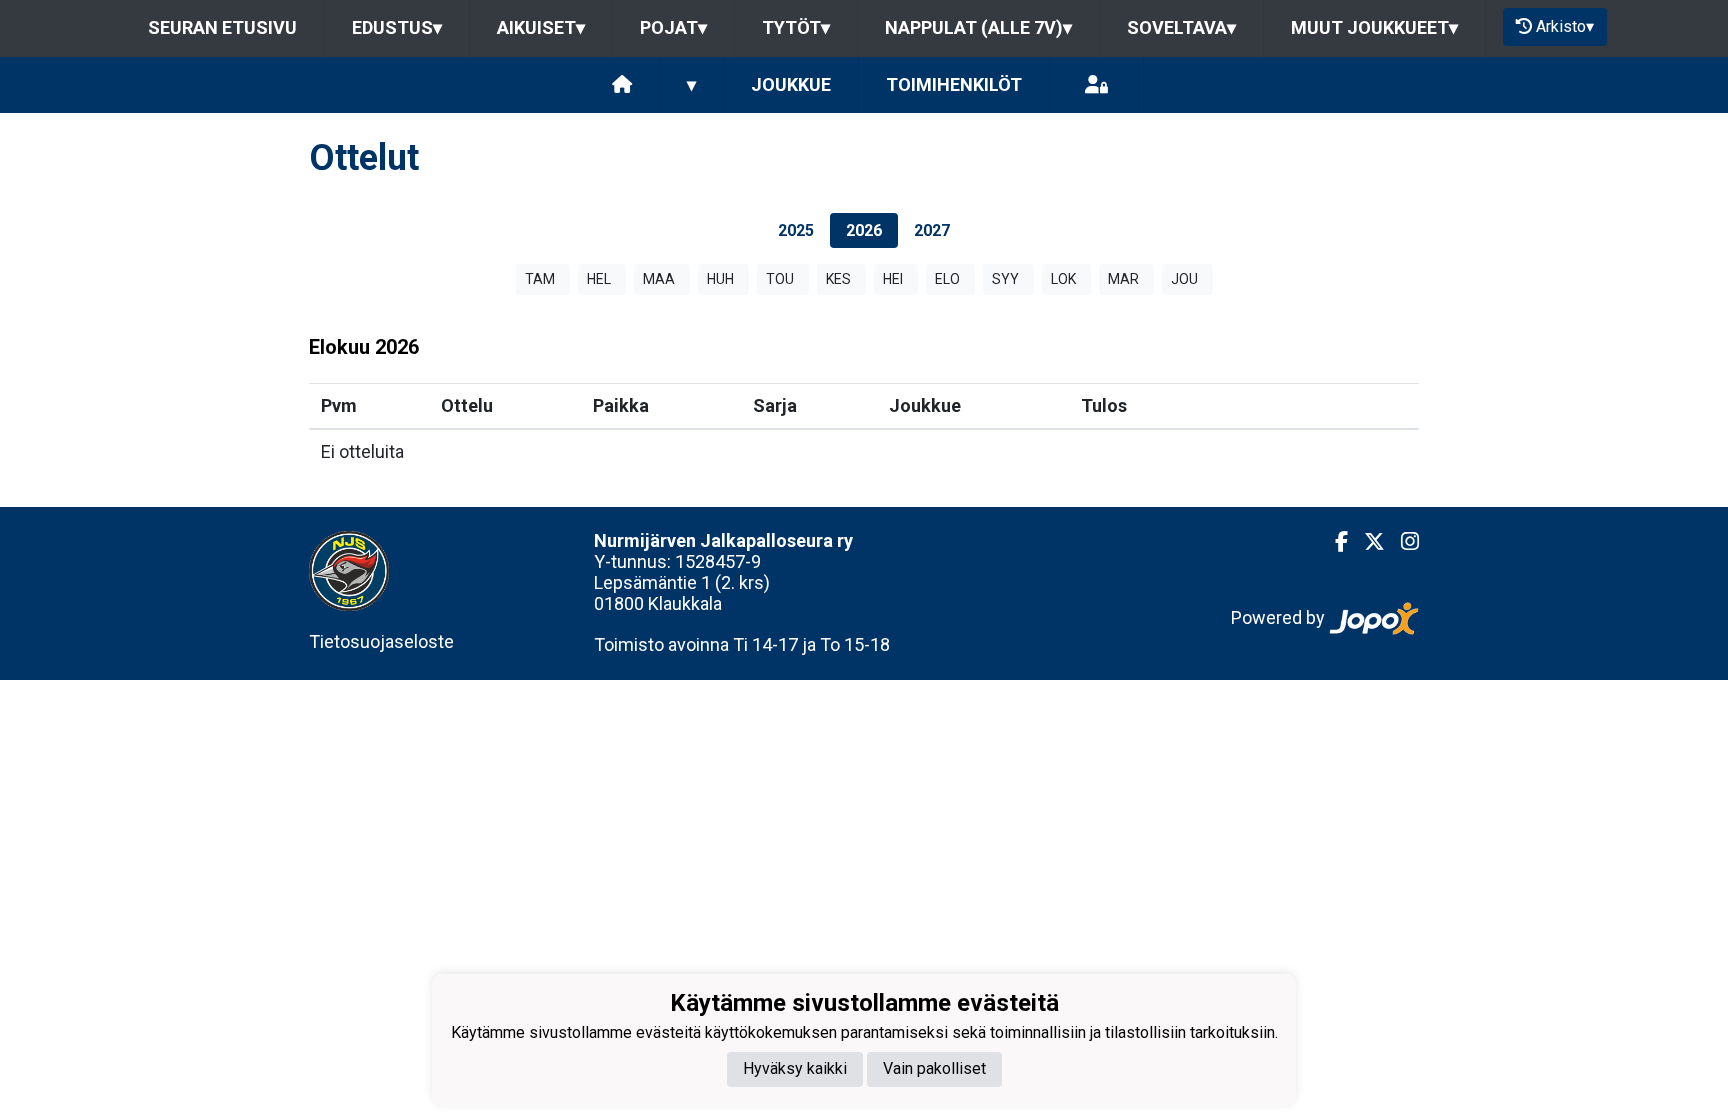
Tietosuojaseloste (381, 641)
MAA (659, 279)
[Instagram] (1402, 542)
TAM (540, 279)
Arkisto (1565, 26)
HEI (893, 279)
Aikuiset (541, 27)
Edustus (397, 27)
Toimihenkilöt (954, 84)
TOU (780, 279)
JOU (1184, 279)
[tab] (796, 230)
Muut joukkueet (1374, 27)
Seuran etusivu (222, 27)
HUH (720, 279)
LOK (1063, 279)
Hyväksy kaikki (795, 1068)
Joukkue (791, 84)
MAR (1123, 279)
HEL (599, 279)
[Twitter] (1366, 542)
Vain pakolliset (934, 1068)
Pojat (673, 27)
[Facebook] (1333, 542)
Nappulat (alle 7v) (978, 27)
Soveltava (1181, 27)
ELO (947, 279)
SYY (1005, 279)
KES (838, 279)
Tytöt (796, 27)
